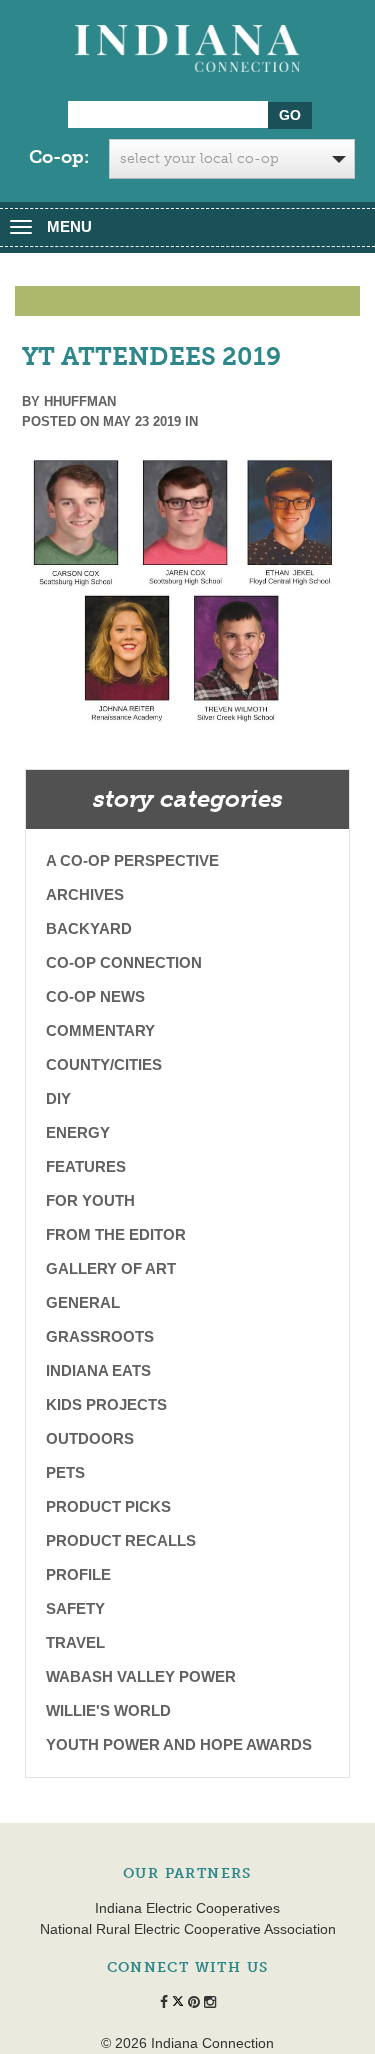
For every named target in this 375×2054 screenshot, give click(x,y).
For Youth (90, 1200)
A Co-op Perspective (132, 860)
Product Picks (108, 1506)
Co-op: (59, 157)
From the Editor (116, 1234)
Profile (78, 1574)
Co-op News (95, 996)
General (83, 1302)
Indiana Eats (98, 1370)
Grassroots (100, 1336)
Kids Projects (106, 1404)
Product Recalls (121, 1540)
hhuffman (80, 401)
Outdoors (90, 1438)
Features (86, 1166)
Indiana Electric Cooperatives (187, 1908)
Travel (75, 1642)
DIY (58, 1098)
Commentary (100, 1030)
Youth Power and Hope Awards (179, 1744)
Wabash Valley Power (141, 1676)
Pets (65, 1472)
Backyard (89, 928)
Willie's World (108, 1710)
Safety (75, 1608)
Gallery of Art (111, 1268)
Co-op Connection (124, 962)
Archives (85, 894)
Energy (78, 1132)
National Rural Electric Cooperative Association (188, 1929)
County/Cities (104, 1064)
